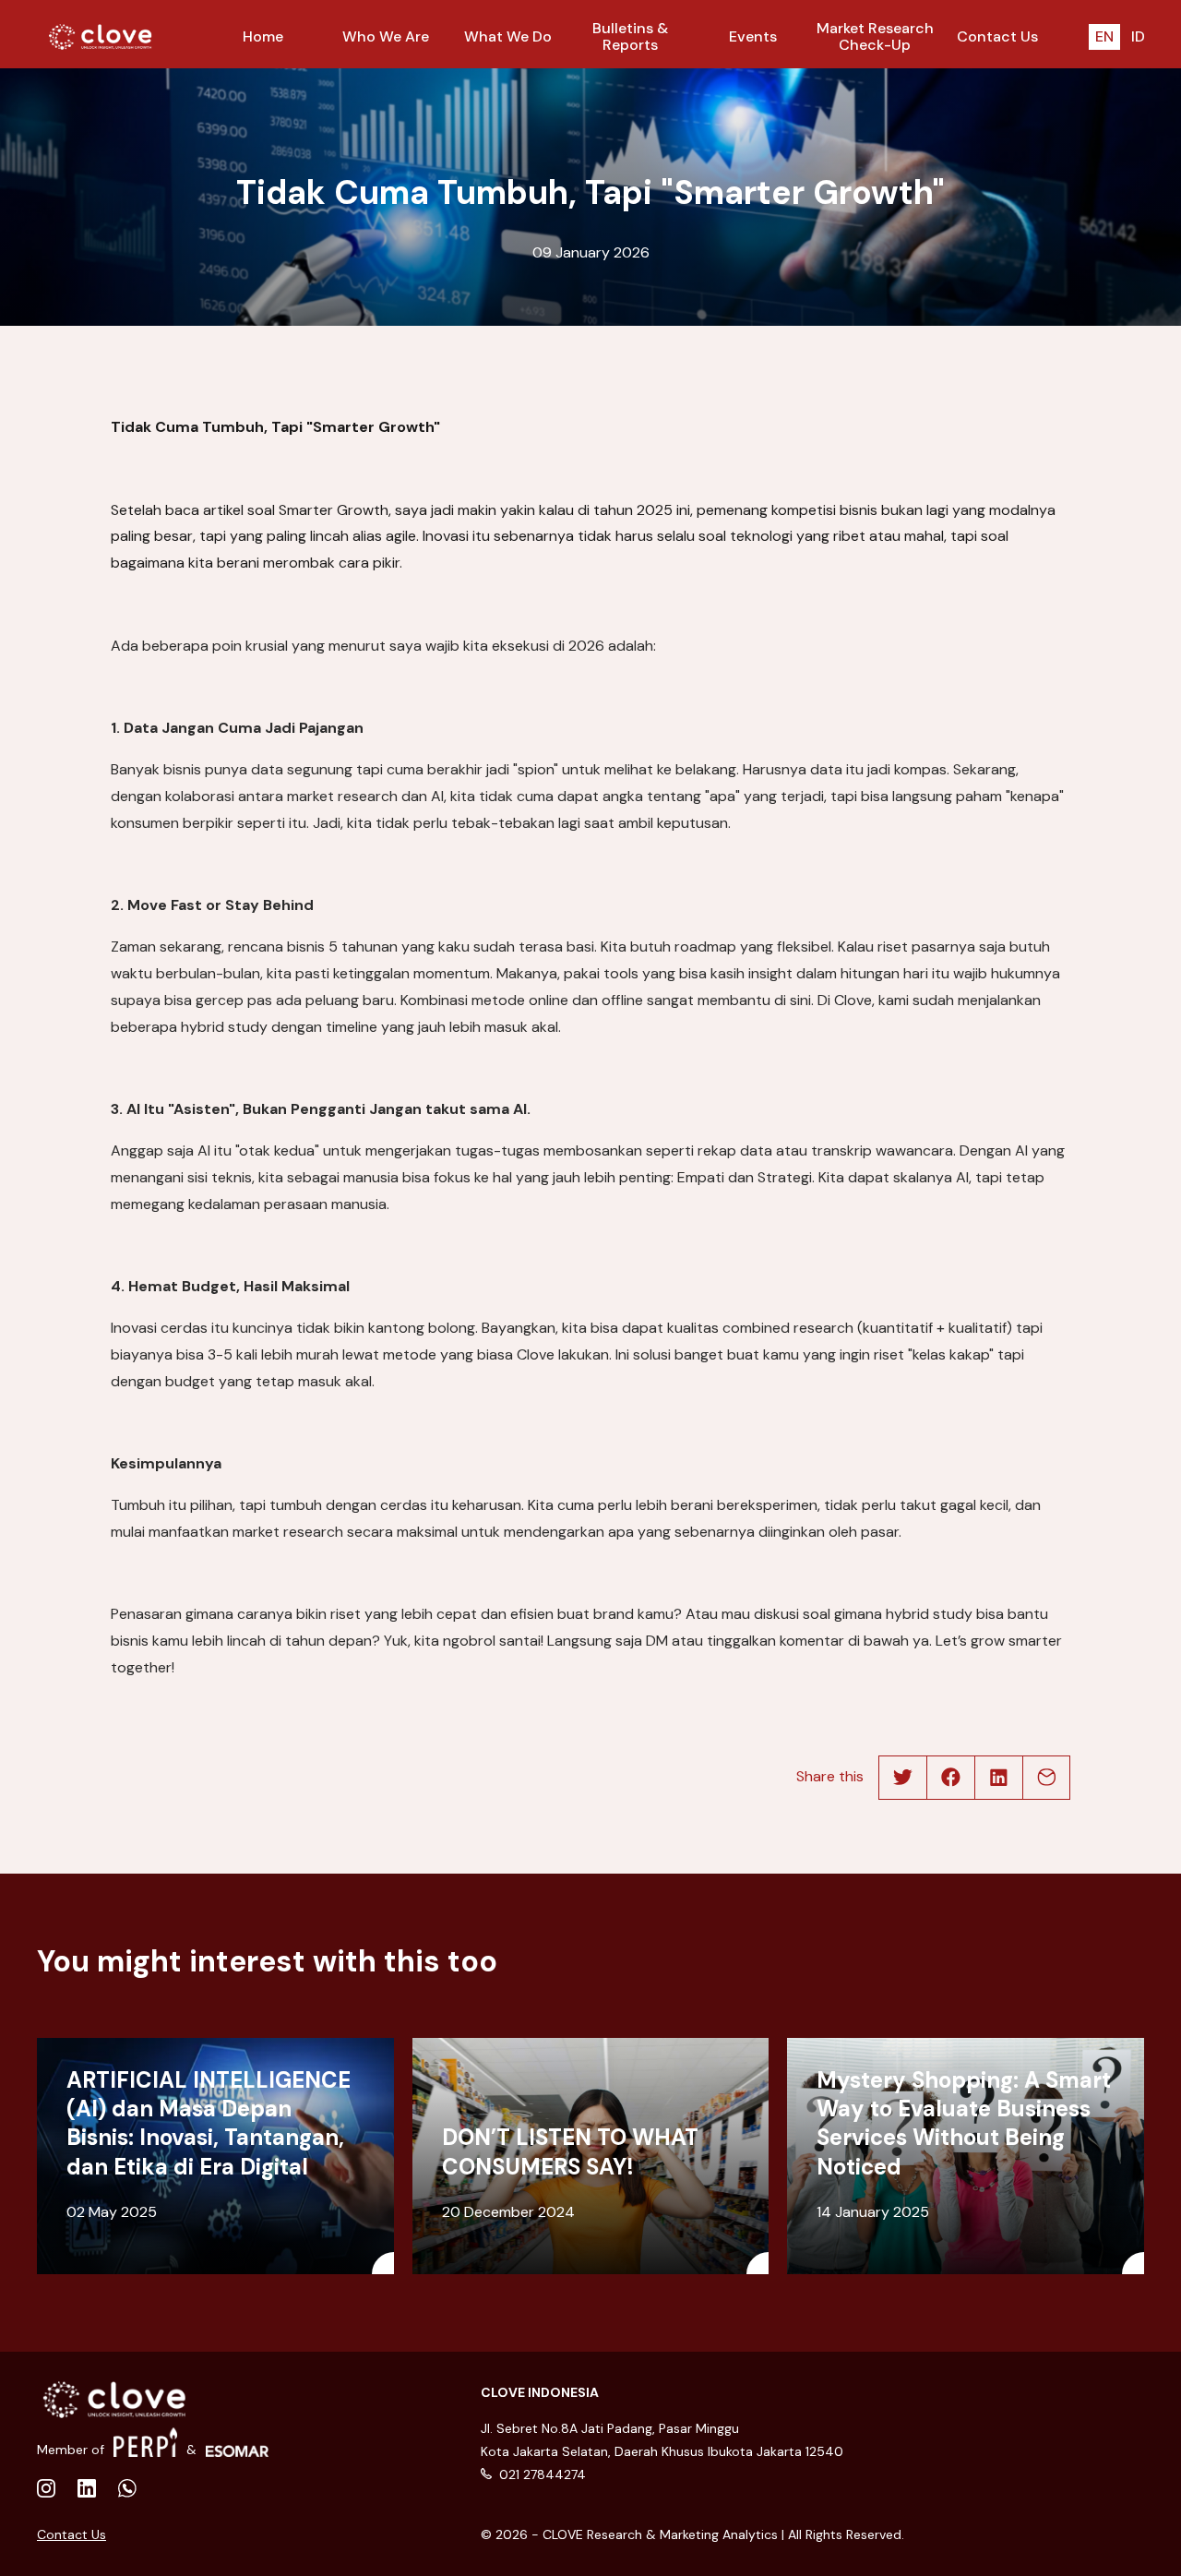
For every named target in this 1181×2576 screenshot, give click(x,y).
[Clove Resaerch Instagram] (87, 2490)
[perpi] (145, 2442)
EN (1104, 36)
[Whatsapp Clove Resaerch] (127, 2490)
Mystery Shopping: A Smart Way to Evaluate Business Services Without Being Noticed (964, 2123)
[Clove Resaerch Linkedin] (46, 2490)
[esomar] (238, 2442)
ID (1138, 36)
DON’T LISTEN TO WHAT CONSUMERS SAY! (570, 2151)
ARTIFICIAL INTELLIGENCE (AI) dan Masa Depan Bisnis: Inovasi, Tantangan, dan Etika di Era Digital (209, 2123)
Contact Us (72, 2534)
